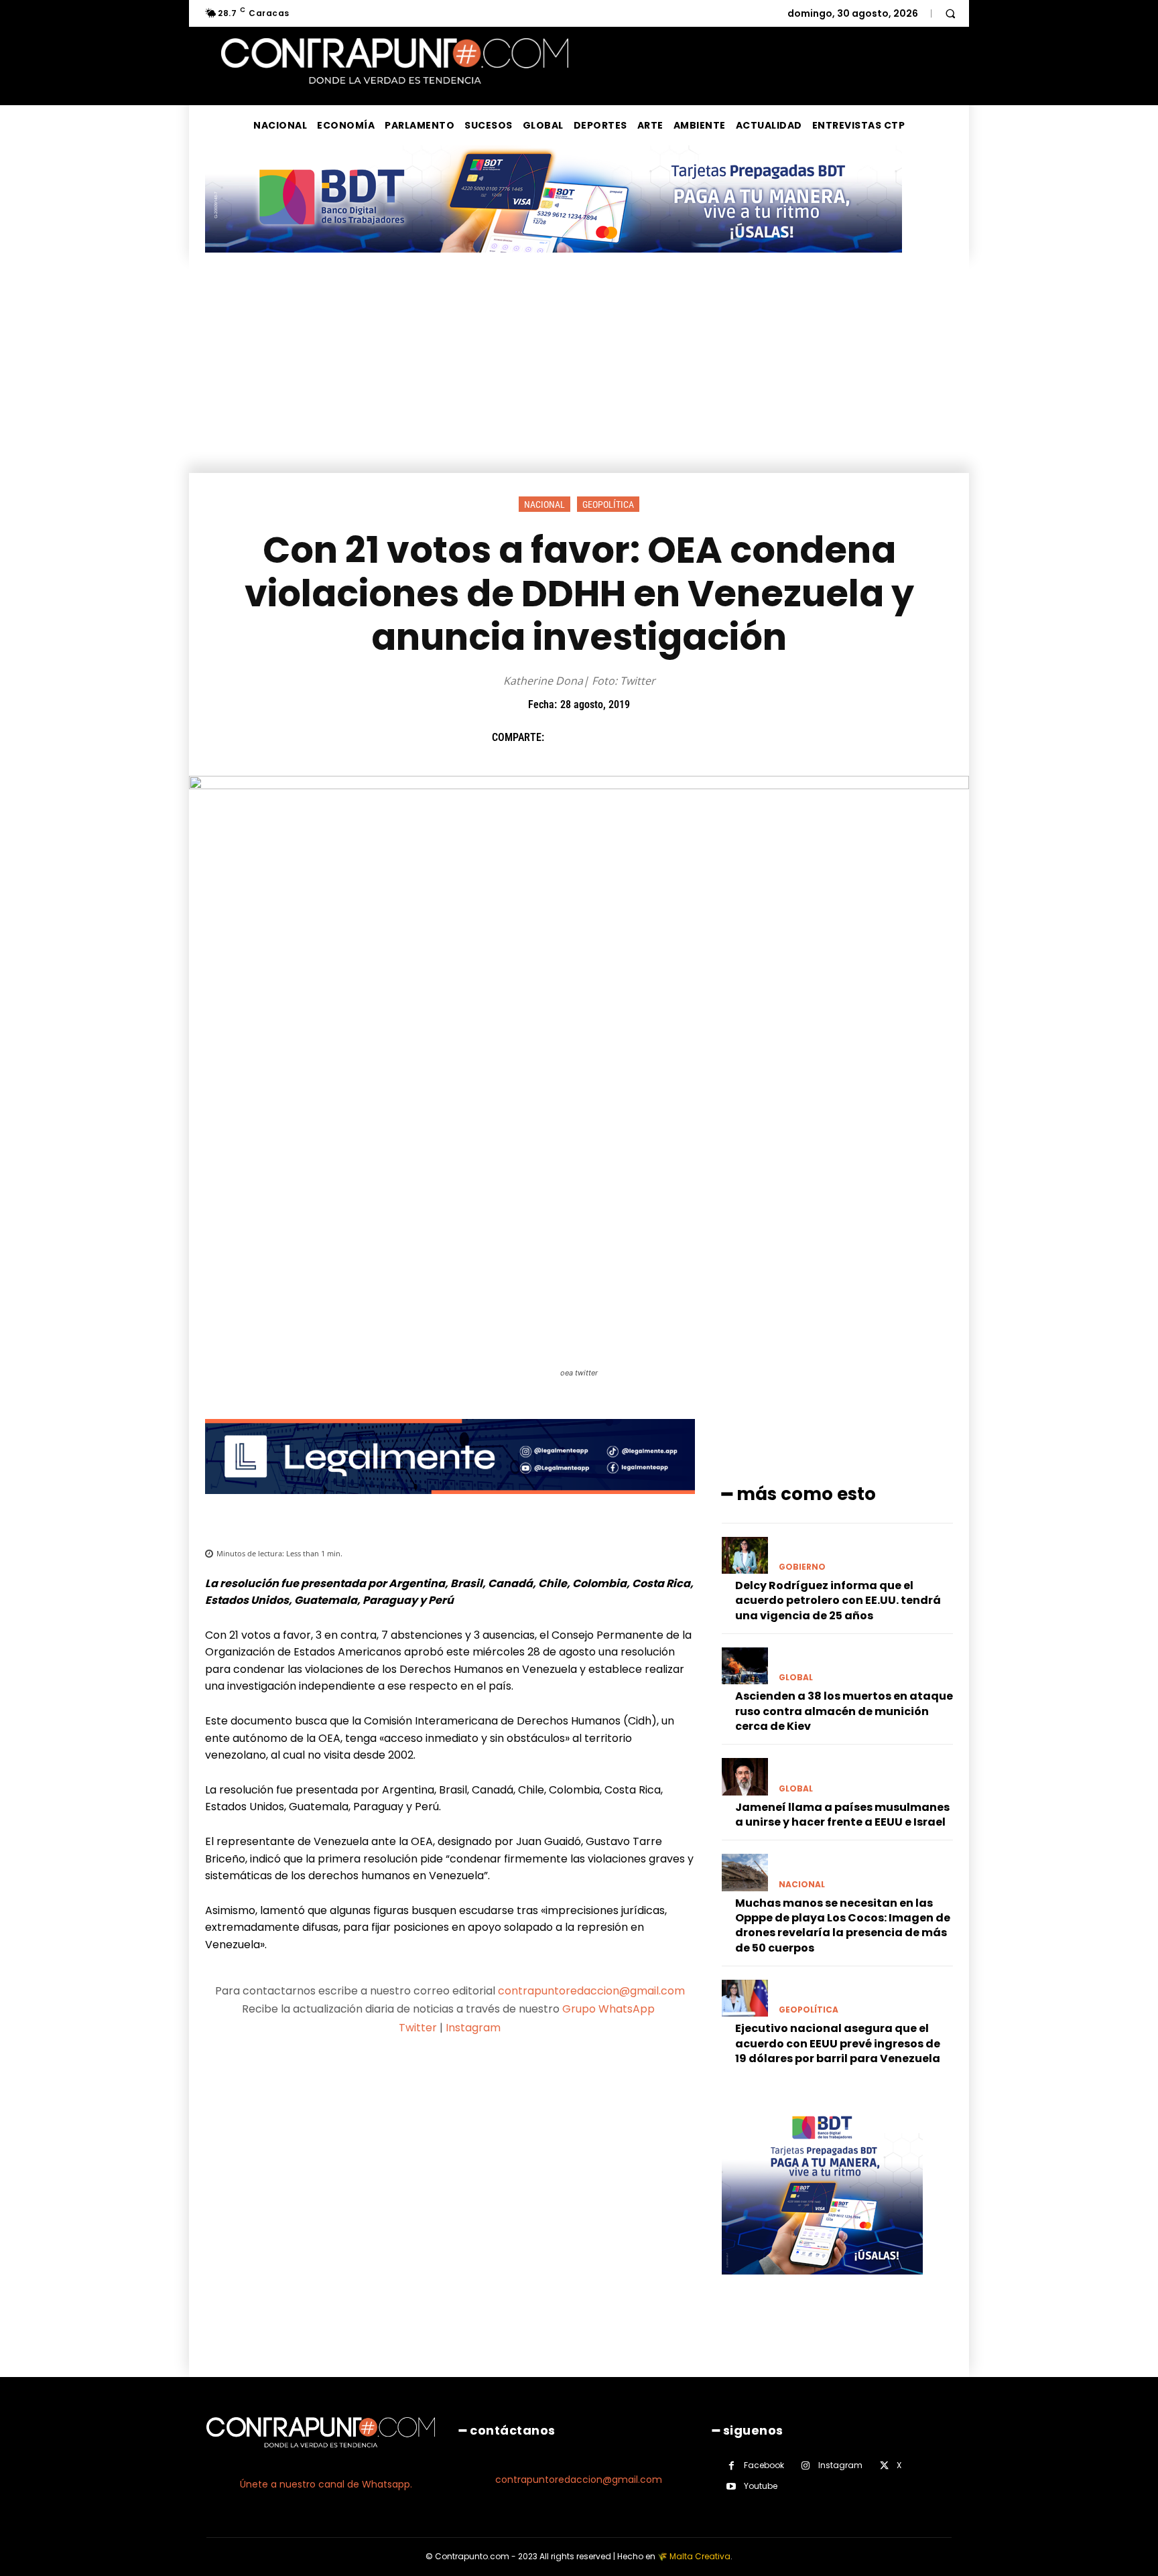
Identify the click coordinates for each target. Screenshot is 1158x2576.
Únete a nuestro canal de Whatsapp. (326, 2484)
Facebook (764, 2465)
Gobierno (802, 1567)
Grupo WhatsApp (610, 2009)
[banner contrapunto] (450, 1504)
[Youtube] (731, 2487)
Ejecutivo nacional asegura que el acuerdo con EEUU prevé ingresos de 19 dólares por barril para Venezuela (838, 2043)
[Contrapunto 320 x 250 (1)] (822, 2285)
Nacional (544, 504)
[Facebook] (561, 738)
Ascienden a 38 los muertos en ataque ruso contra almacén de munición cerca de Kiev (844, 1711)
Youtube (761, 2486)
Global (796, 1678)
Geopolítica (608, 504)
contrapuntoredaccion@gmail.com (591, 1991)
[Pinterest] (623, 738)
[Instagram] (806, 2466)
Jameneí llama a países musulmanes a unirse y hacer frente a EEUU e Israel (842, 1815)
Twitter (418, 2028)
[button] (950, 13)
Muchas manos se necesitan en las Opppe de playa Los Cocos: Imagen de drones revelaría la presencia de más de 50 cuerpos (843, 1925)
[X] (592, 738)
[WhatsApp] (653, 738)
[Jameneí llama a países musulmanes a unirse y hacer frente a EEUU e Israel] (745, 1776)
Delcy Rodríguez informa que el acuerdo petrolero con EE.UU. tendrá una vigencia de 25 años (838, 1601)
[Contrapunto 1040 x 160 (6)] (554, 263)
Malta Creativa (700, 2556)
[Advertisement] (579, 372)
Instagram (473, 2028)
